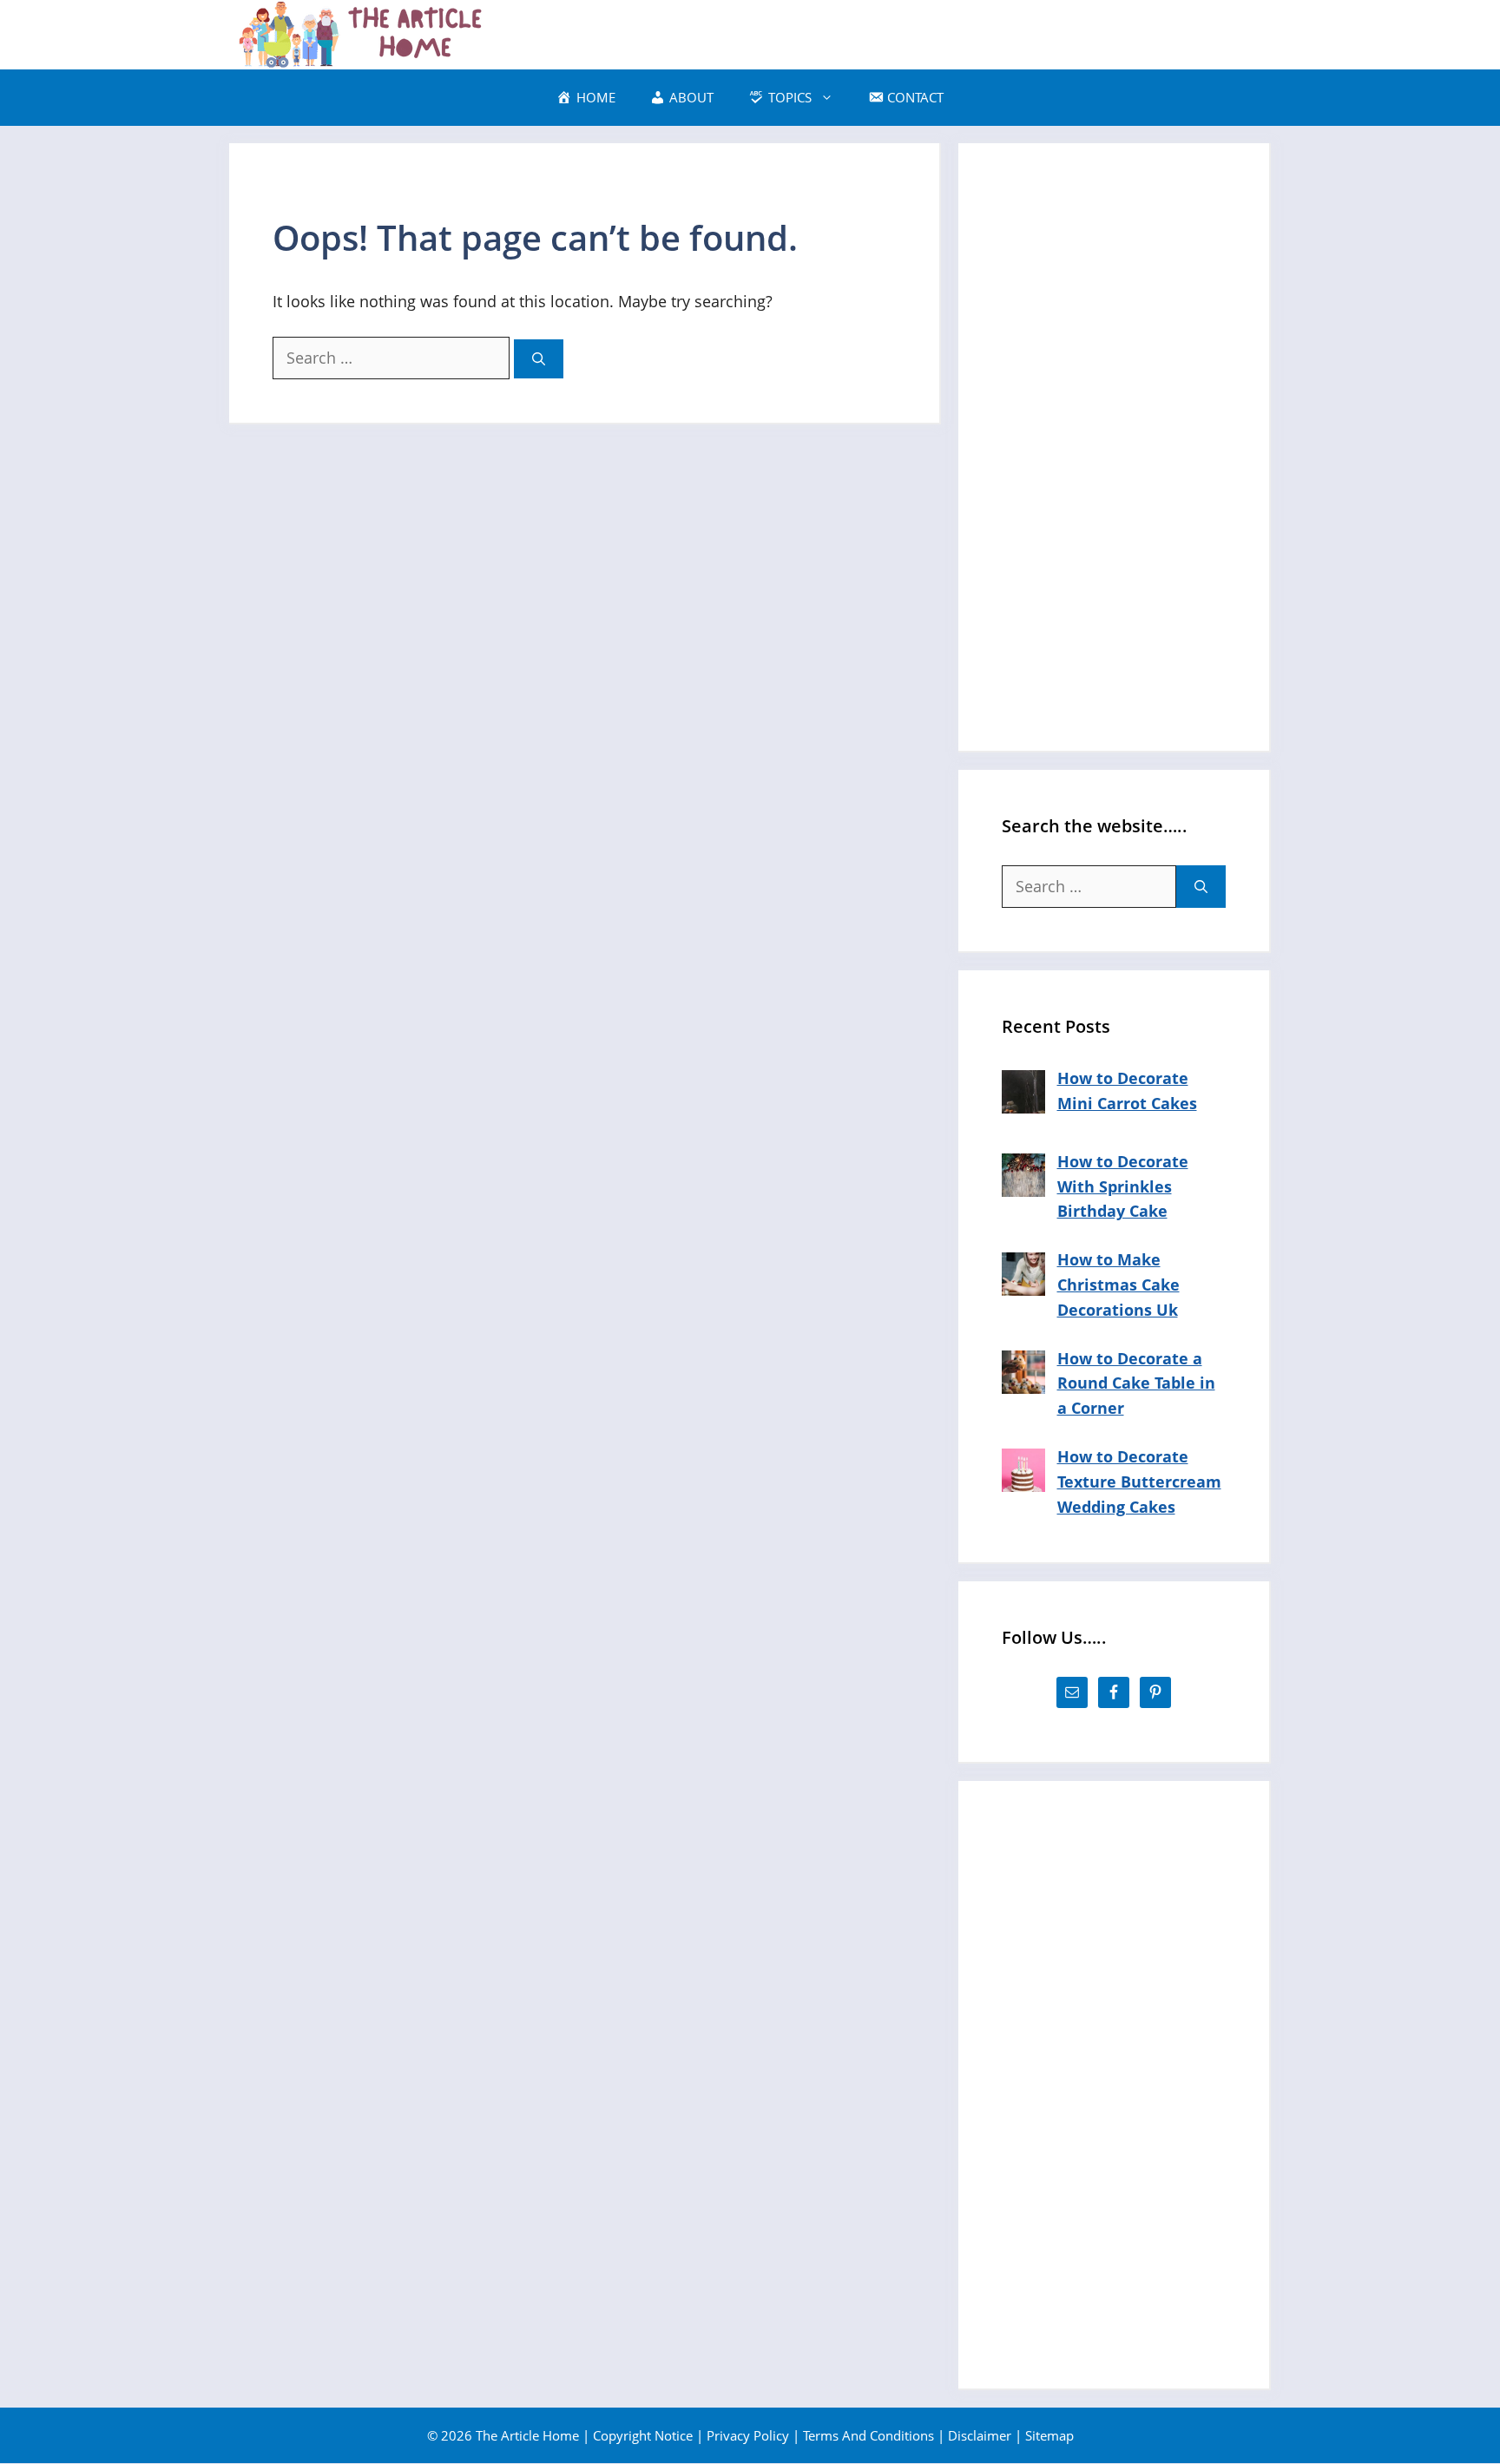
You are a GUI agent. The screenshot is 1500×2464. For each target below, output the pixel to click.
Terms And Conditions (868, 2435)
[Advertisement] (1114, 447)
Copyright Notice (643, 2435)
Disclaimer (980, 2435)
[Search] (539, 359)
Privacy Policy (748, 2435)
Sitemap (1049, 2435)
